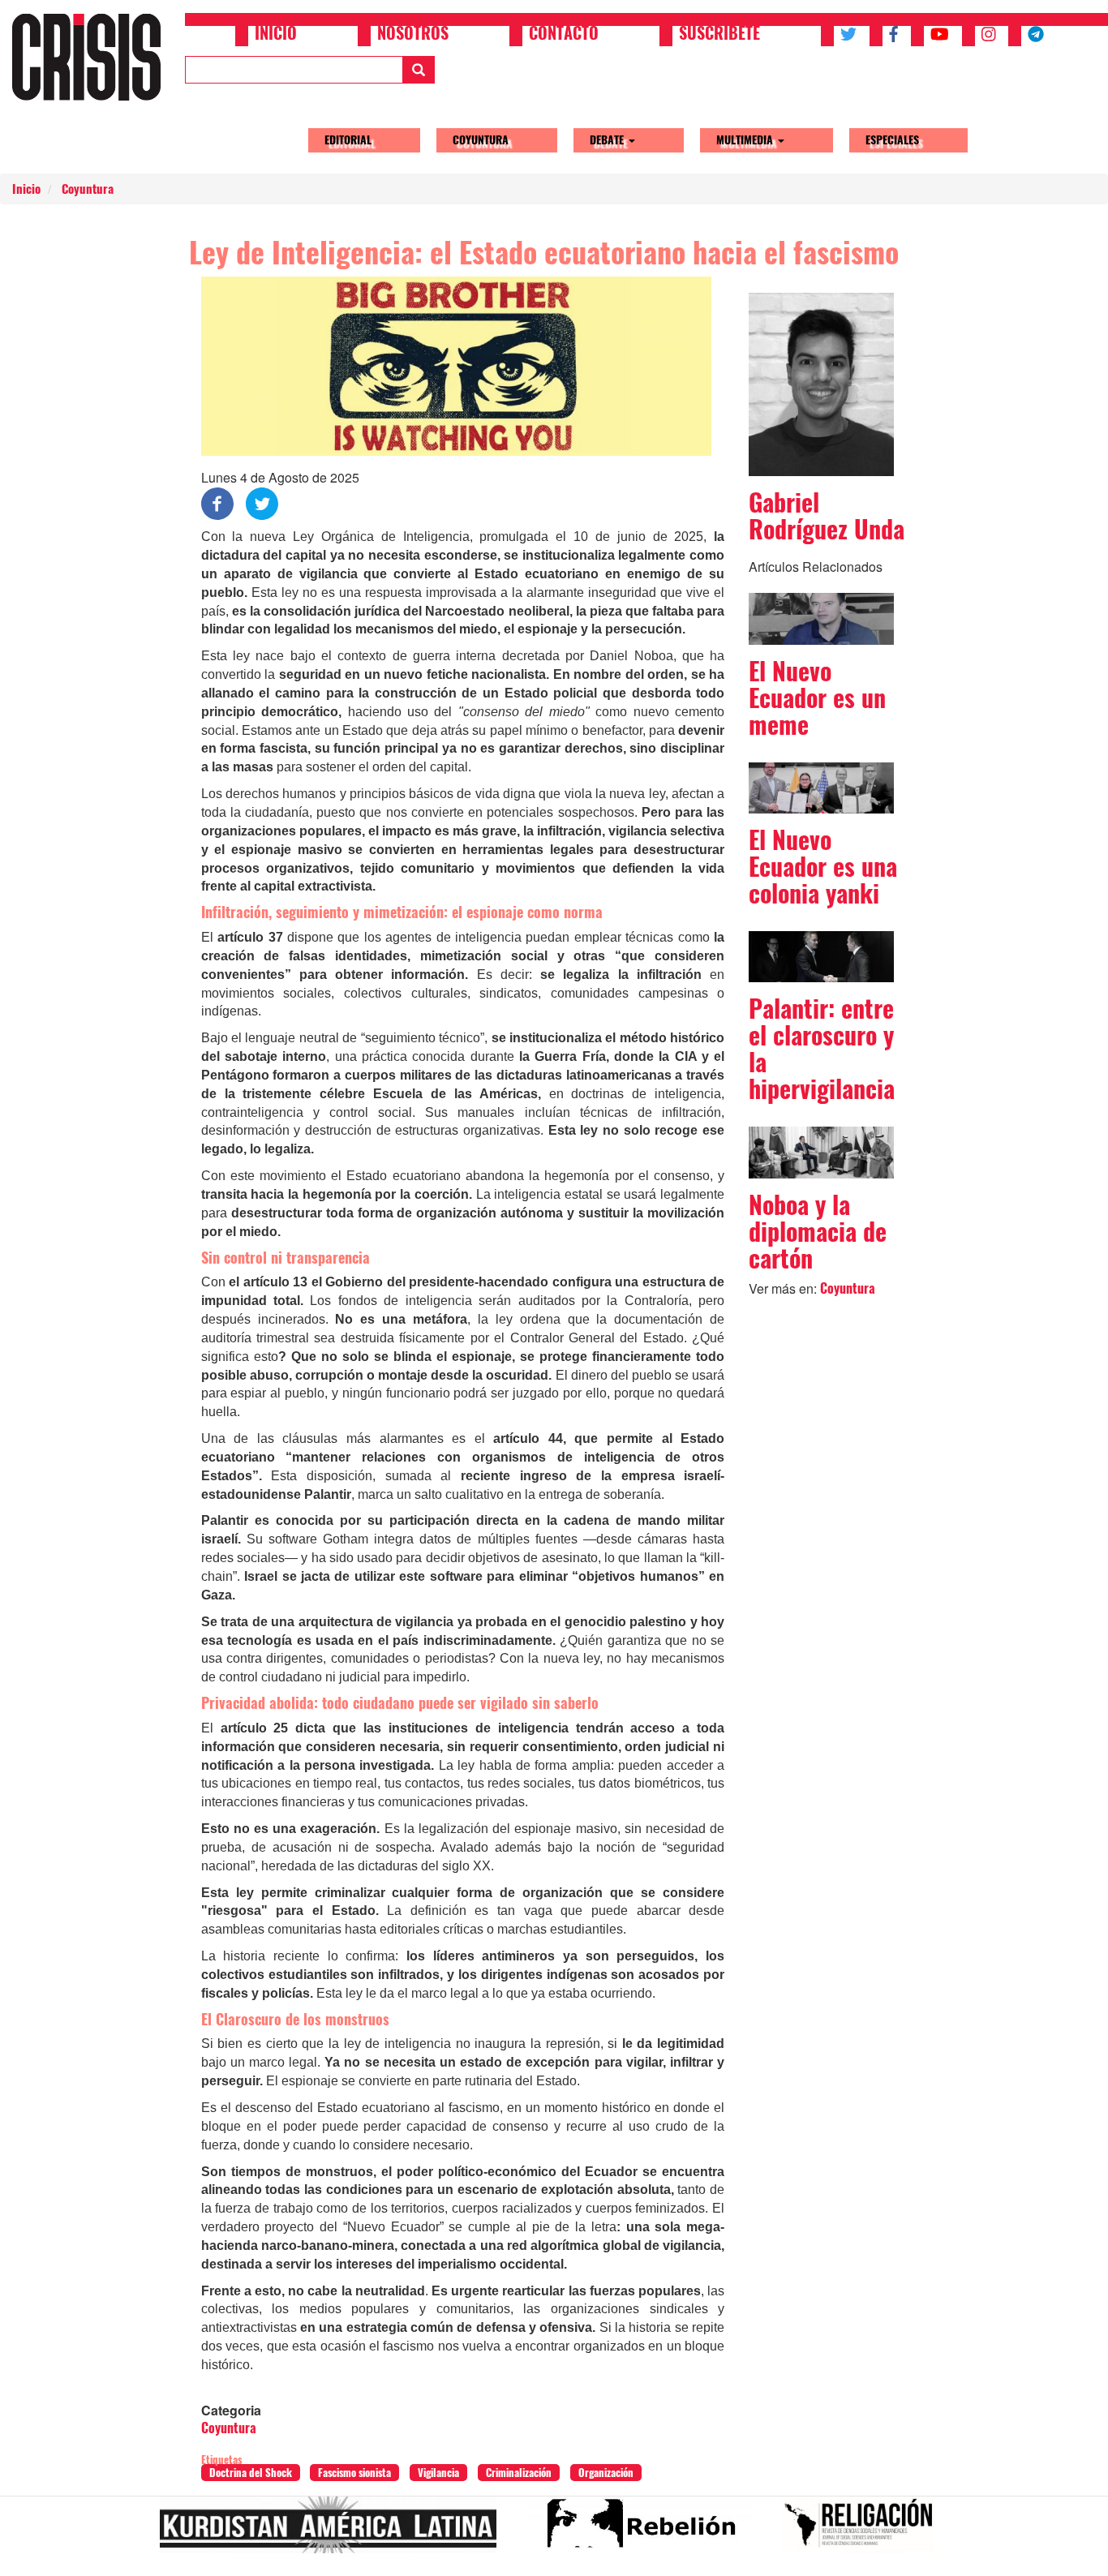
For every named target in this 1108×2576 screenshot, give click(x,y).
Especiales (892, 140)
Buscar (419, 70)
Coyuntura (481, 140)
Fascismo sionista (354, 2473)
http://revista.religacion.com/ (865, 2531)
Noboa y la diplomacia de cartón (818, 1232)
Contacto (564, 35)
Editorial (348, 140)
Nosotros (413, 35)
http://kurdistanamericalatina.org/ (335, 2531)
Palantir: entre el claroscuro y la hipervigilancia (822, 1049)
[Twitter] (262, 502)
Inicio (276, 35)
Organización (606, 2473)
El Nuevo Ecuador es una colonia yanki (823, 867)
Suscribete (719, 35)
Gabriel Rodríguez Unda (827, 516)
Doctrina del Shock (251, 2473)
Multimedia (746, 140)
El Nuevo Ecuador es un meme (817, 698)
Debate (608, 140)
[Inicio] (92, 57)
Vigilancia (438, 2473)
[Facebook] (217, 502)
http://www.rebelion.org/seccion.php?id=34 (646, 2531)
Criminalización (519, 2473)
